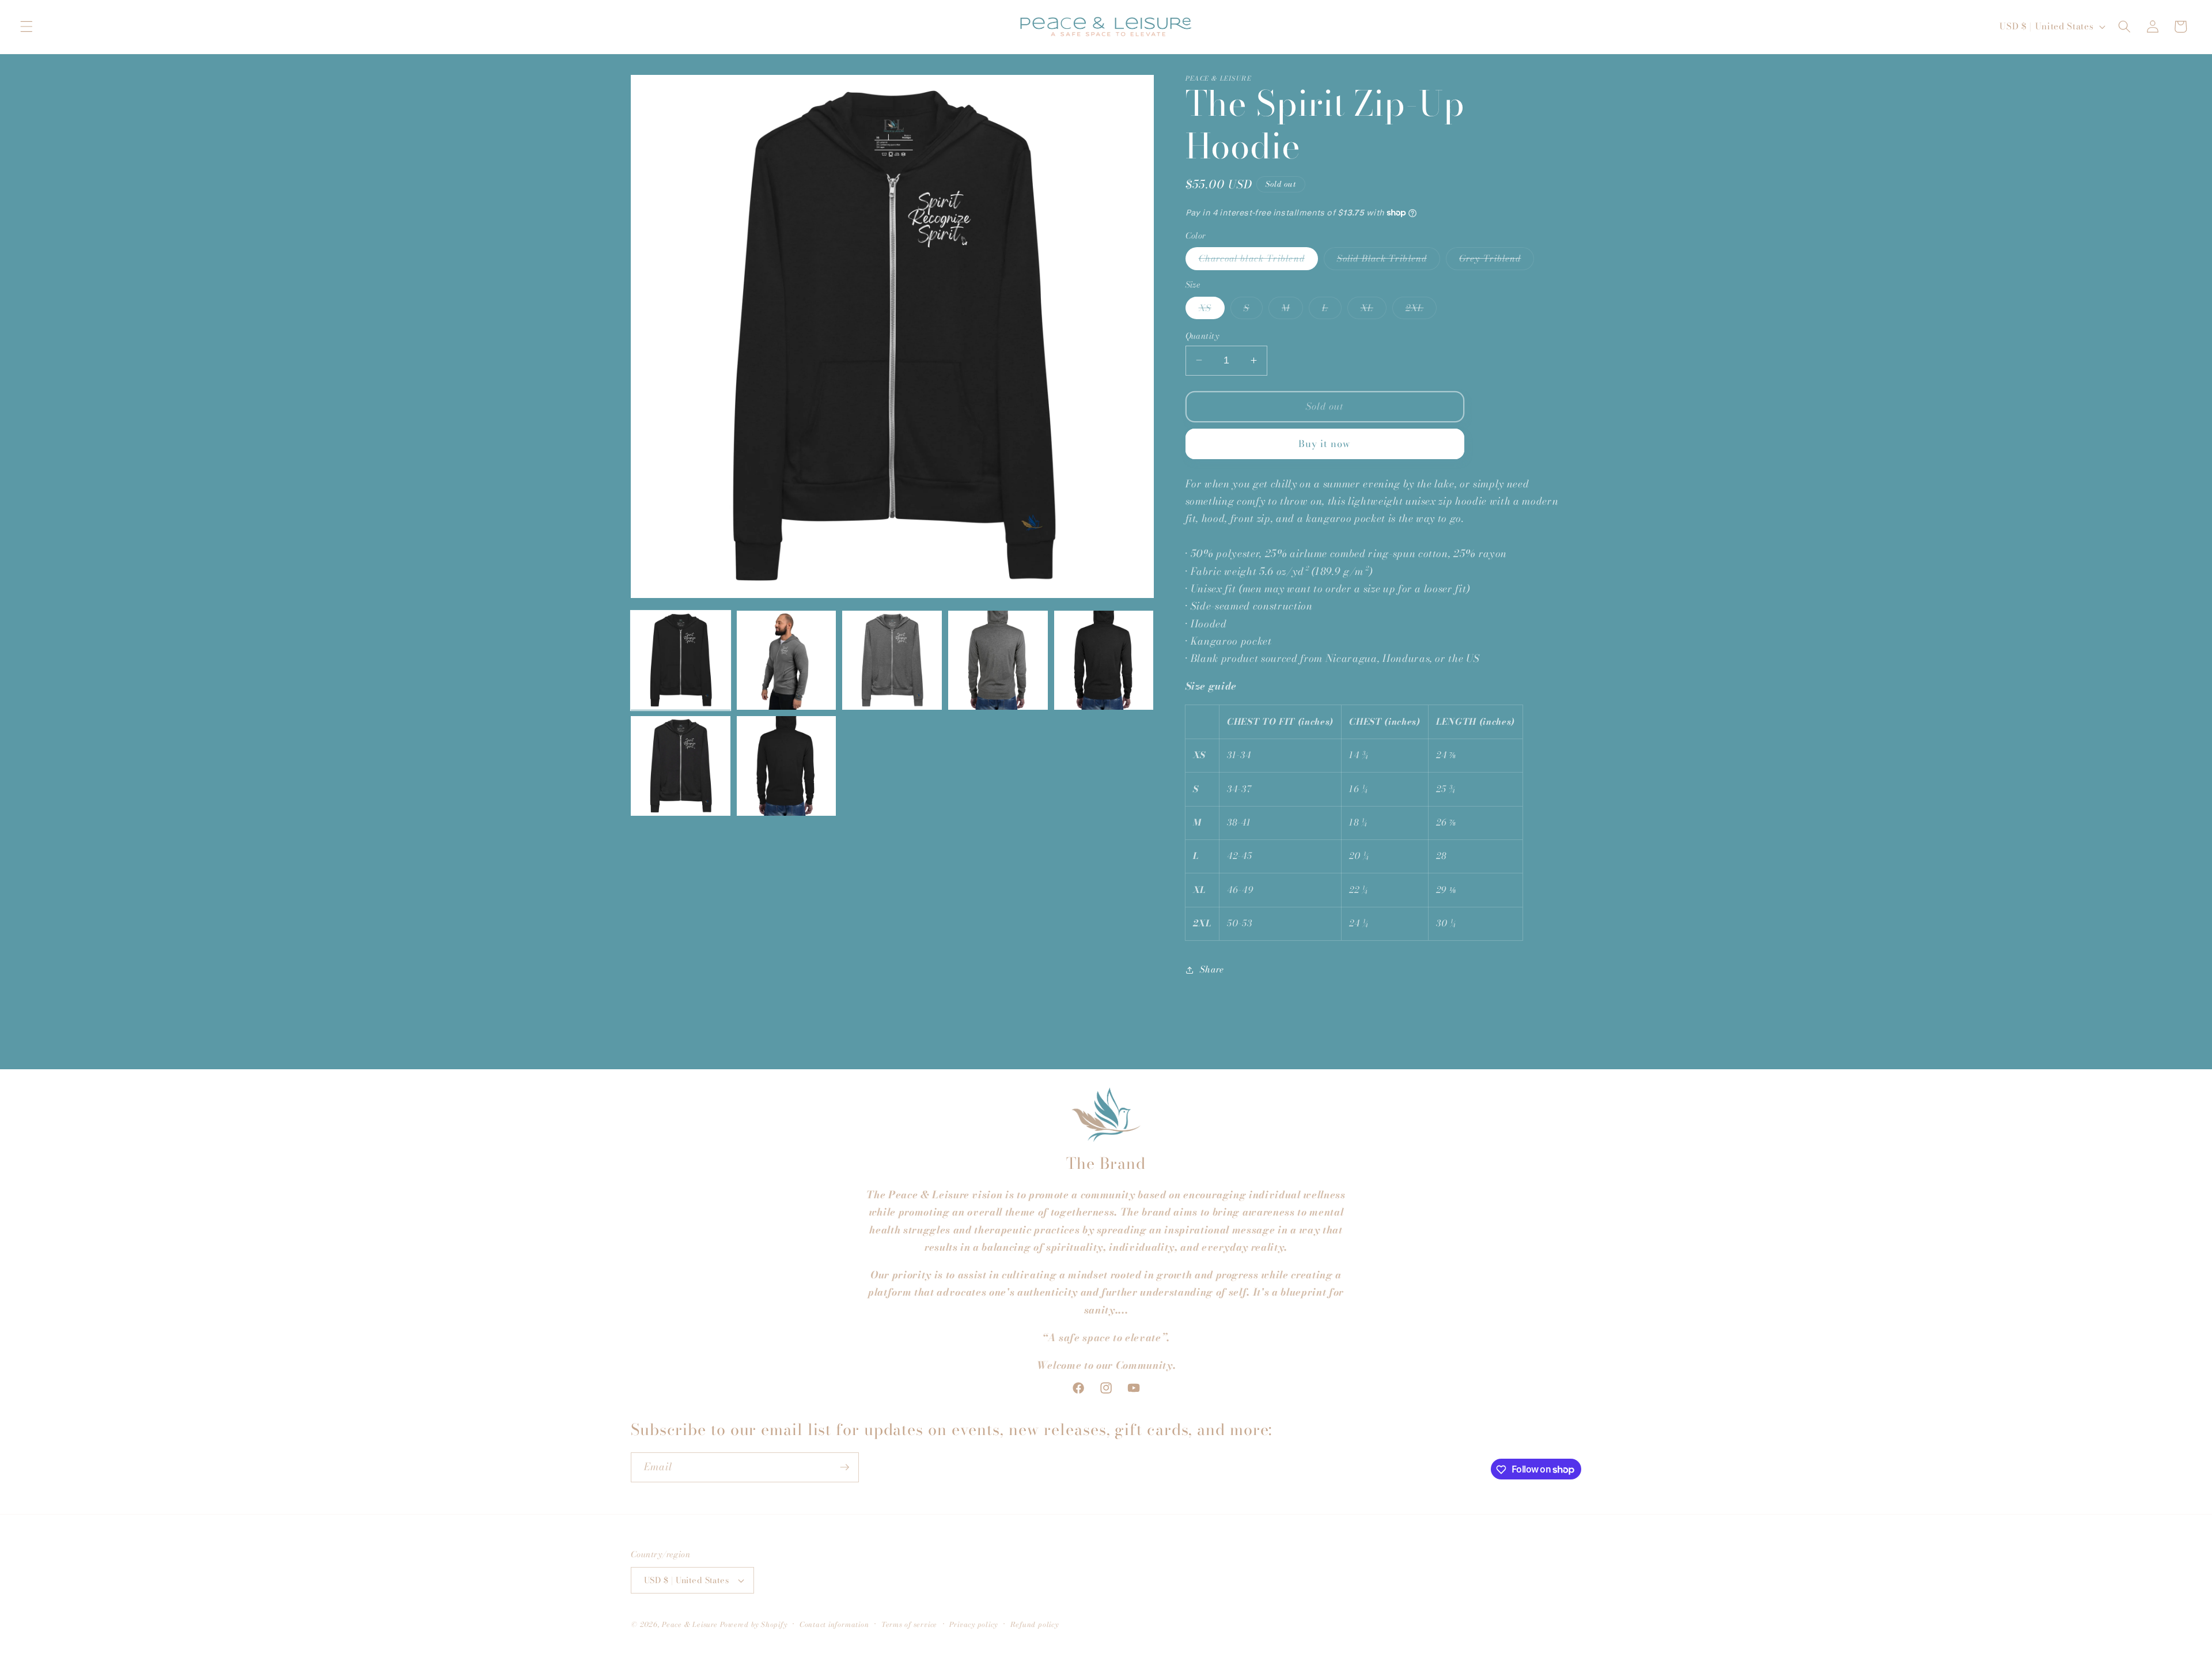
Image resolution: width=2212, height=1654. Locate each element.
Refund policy (1035, 1624)
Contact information (834, 1624)
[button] (26, 27)
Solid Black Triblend (1389, 260)
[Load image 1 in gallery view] (681, 661)
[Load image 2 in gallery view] (787, 661)
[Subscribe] (844, 1467)
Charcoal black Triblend (1258, 260)
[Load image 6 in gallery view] (681, 766)
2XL (1421, 309)
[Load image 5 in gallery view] (1104, 661)
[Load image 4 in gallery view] (998, 661)
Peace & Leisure (690, 1624)
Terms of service (909, 1624)
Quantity (1202, 336)
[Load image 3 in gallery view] (892, 661)
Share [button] (1212, 969)
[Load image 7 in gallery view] (787, 766)
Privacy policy (974, 1624)
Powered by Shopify (754, 1624)
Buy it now (1325, 443)
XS (1212, 309)
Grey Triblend (1497, 260)
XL (1374, 309)
